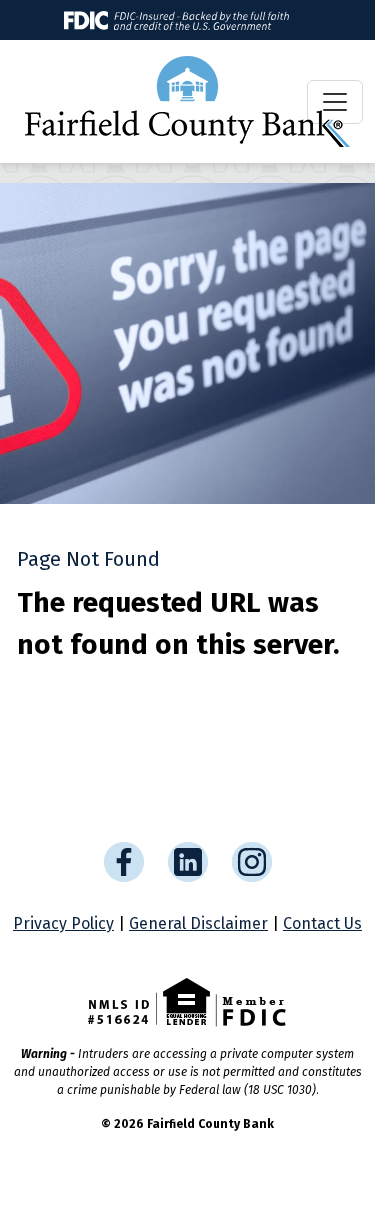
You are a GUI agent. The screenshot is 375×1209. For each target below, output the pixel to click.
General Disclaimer (198, 923)
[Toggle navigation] (335, 102)
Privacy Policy (63, 923)
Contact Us (322, 923)
